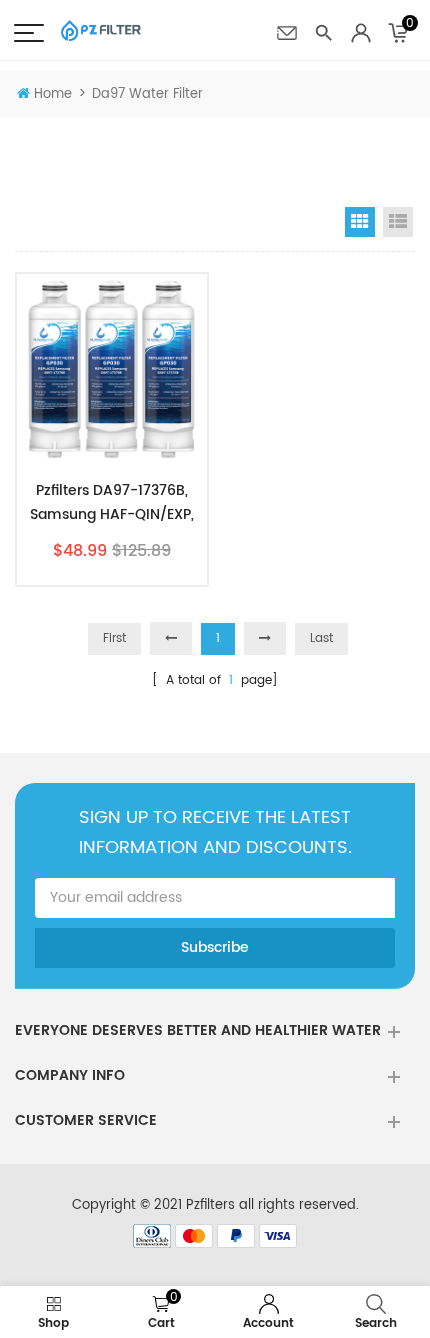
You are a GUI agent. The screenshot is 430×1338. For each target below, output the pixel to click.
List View (398, 222)
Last (321, 638)
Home (53, 94)
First (114, 638)
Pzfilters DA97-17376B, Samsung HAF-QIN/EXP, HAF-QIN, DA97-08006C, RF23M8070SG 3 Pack (112, 503)
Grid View (360, 222)
